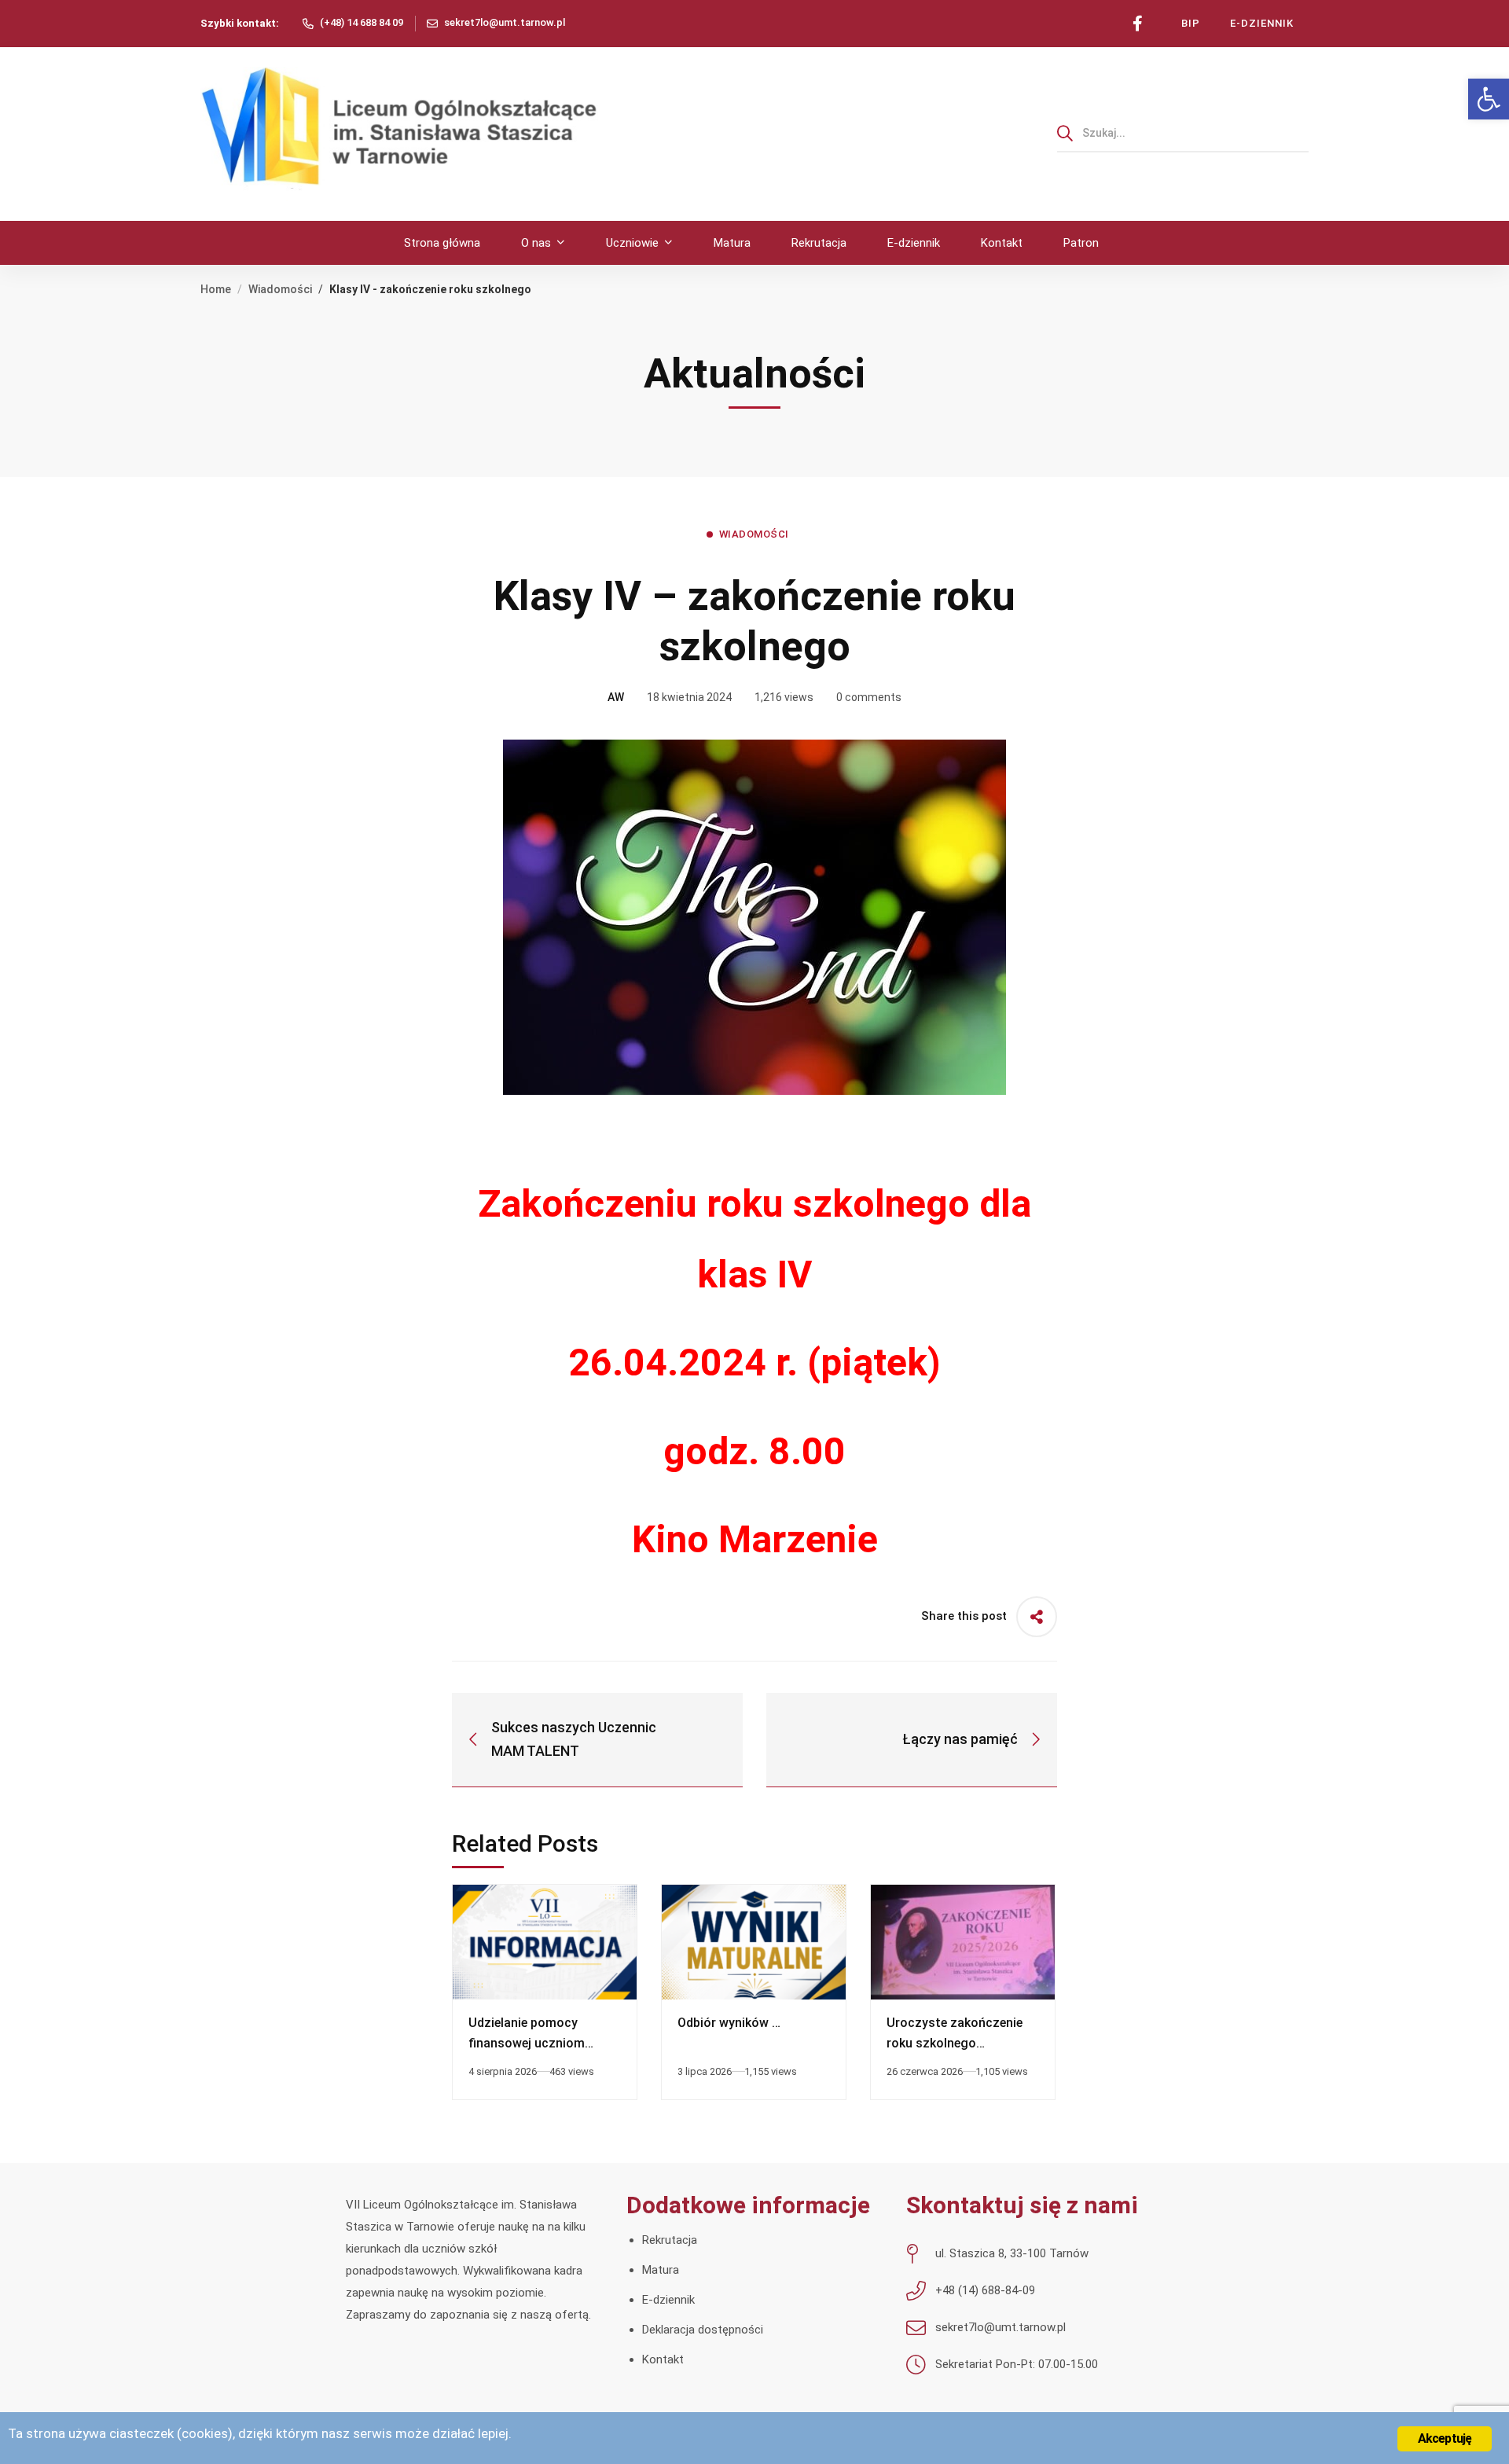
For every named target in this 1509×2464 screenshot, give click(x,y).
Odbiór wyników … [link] (729, 2023)
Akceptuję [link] (1445, 2438)
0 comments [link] (869, 697)
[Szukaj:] (1183, 133)
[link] (1489, 99)
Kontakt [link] (663, 2359)
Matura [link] (661, 2270)
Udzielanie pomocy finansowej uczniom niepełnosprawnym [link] (527, 2043)
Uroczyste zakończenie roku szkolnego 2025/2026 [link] (955, 2043)
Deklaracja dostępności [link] (703, 2330)
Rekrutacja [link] (670, 2240)
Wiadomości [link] (280, 289)
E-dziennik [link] (668, 2300)
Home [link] (216, 289)
